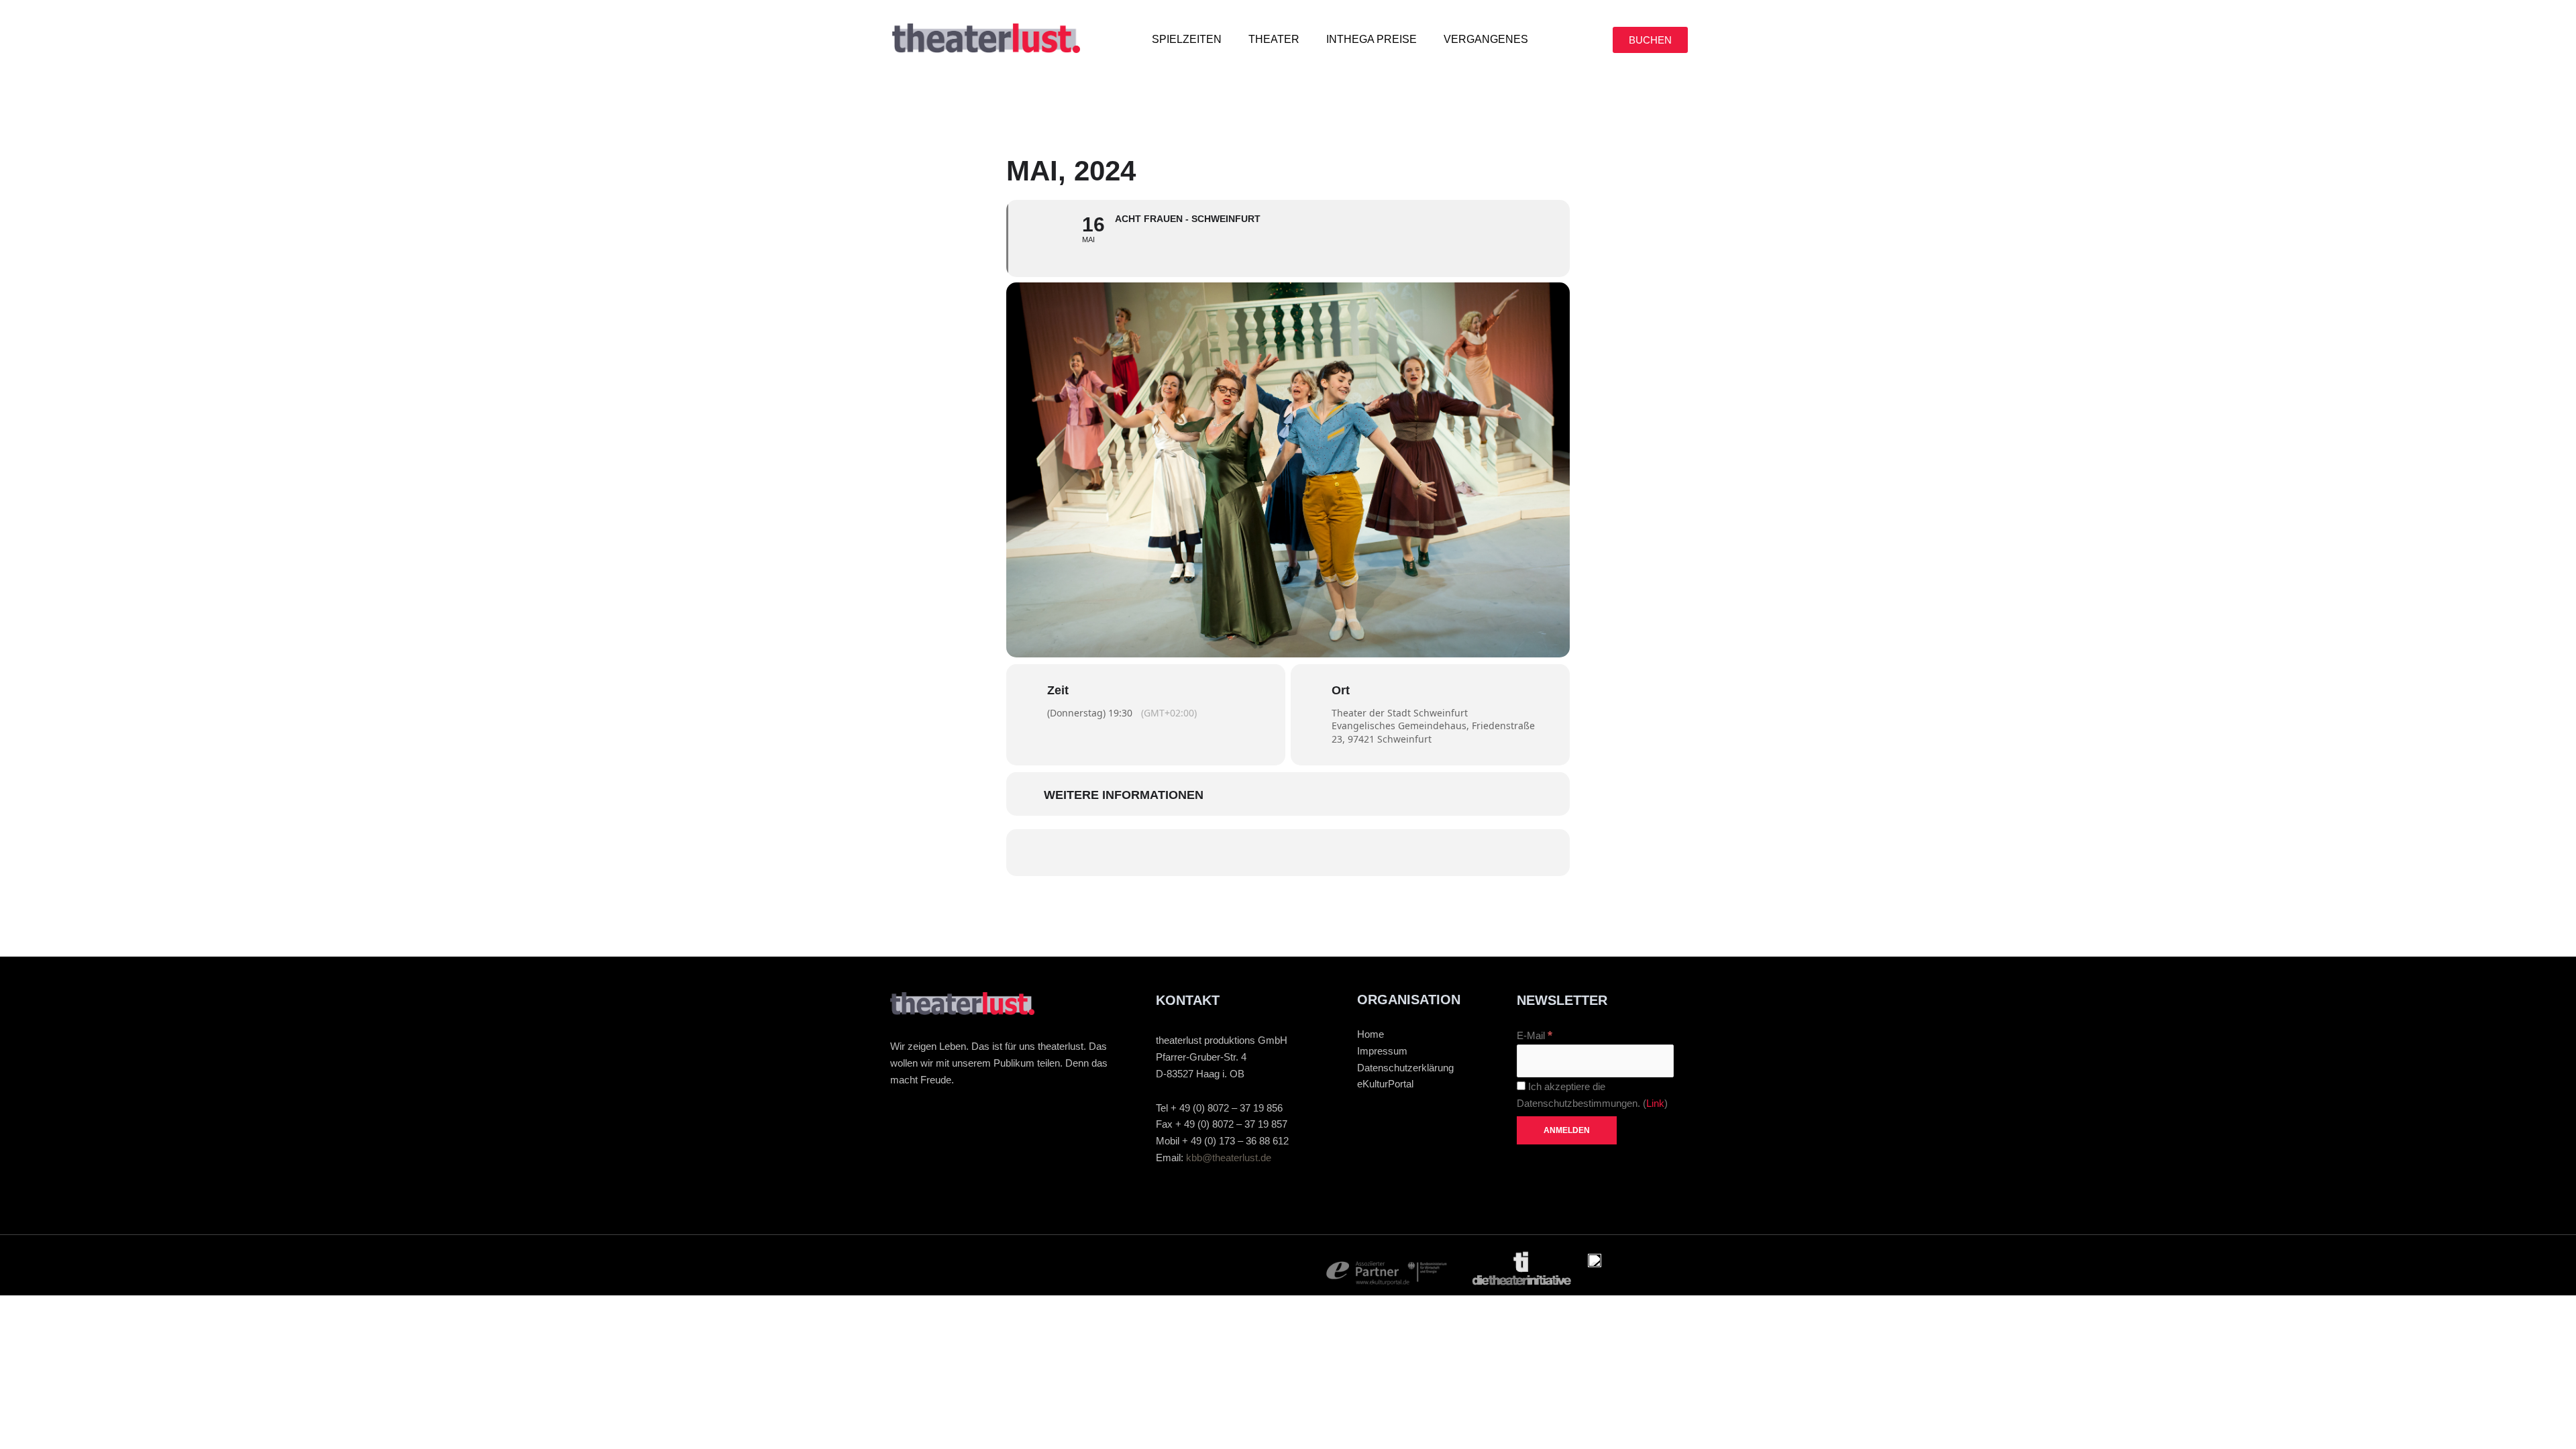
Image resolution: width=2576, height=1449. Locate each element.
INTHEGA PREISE (1372, 39)
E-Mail (1535, 1035)
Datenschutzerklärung (1405, 1068)
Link (1655, 1103)
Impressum (1382, 1051)
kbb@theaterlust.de (1229, 1158)
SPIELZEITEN (1187, 39)
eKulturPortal (1385, 1084)
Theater (1274, 39)
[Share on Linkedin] (1268, 853)
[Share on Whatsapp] (1308, 853)
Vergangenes (1486, 39)
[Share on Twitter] (1228, 853)
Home (1371, 1034)
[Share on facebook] (1187, 853)
